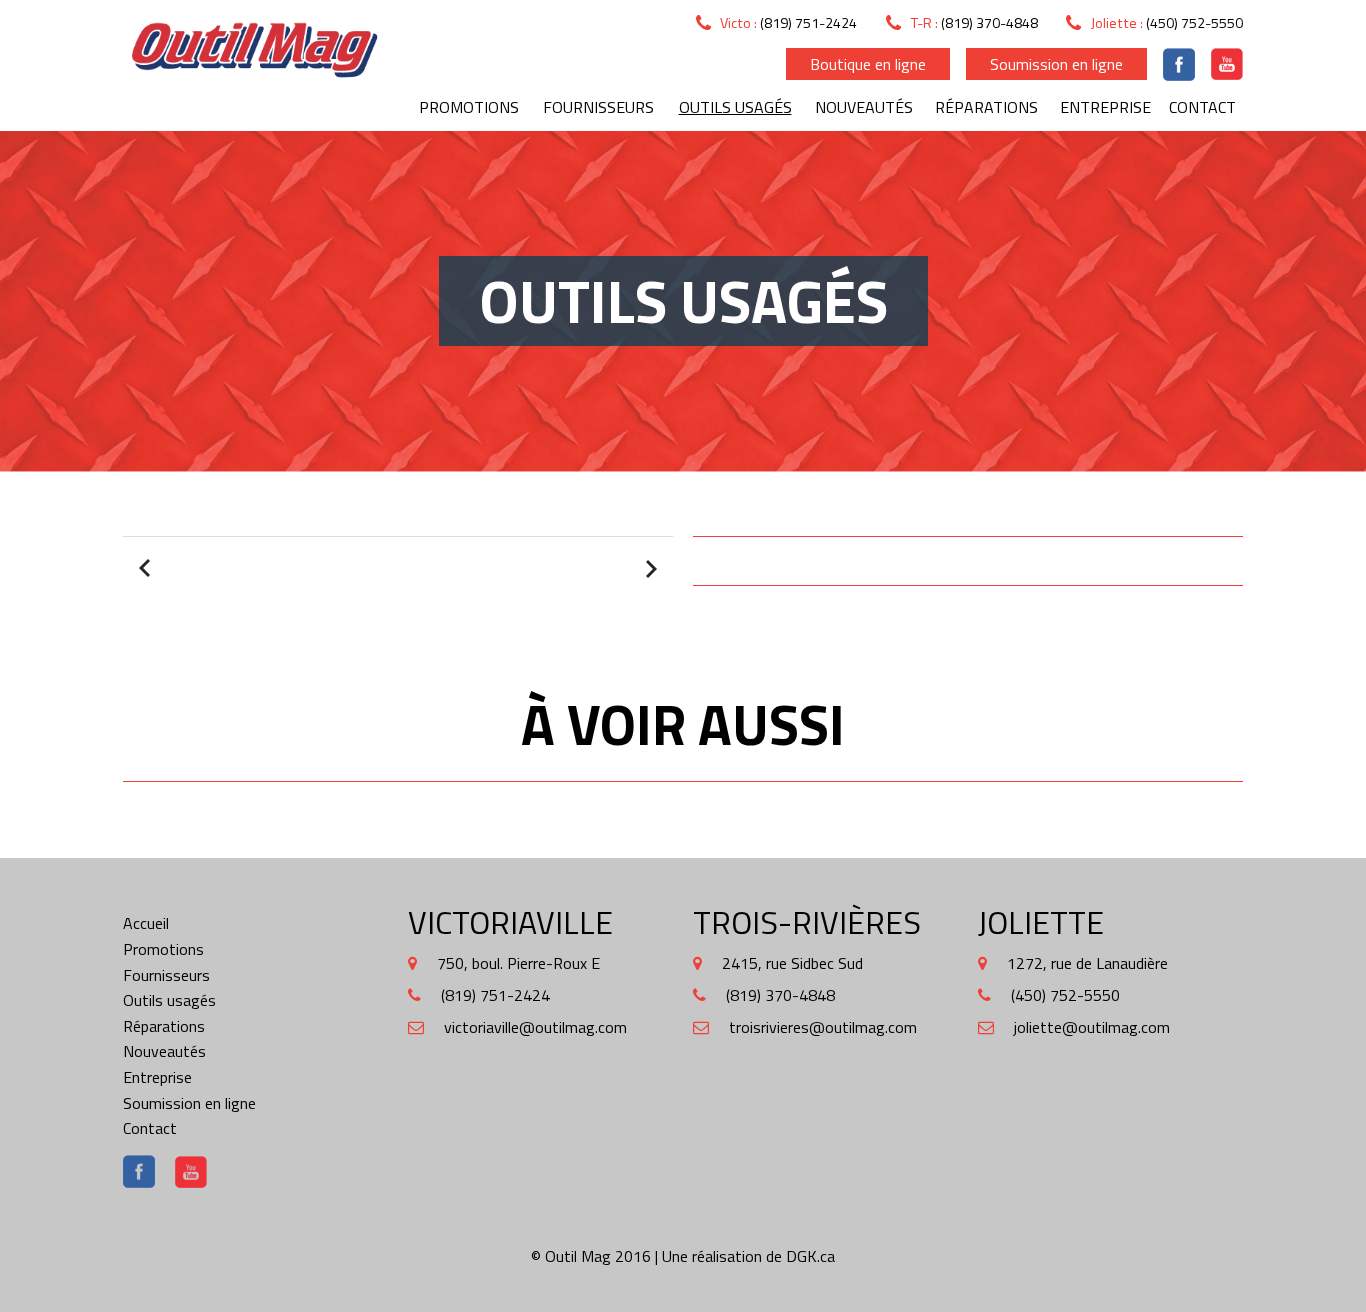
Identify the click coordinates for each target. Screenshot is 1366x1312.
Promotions (469, 107)
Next (649, 568)
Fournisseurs (598, 107)
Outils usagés (735, 107)
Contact (1202, 107)
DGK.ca (810, 1256)
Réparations (986, 107)
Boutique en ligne (868, 64)
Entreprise (1105, 107)
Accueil (146, 923)
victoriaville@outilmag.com (535, 1027)
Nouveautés (864, 107)
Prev (147, 568)
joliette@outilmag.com (1092, 1027)
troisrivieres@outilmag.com (823, 1027)
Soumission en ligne (1056, 64)
